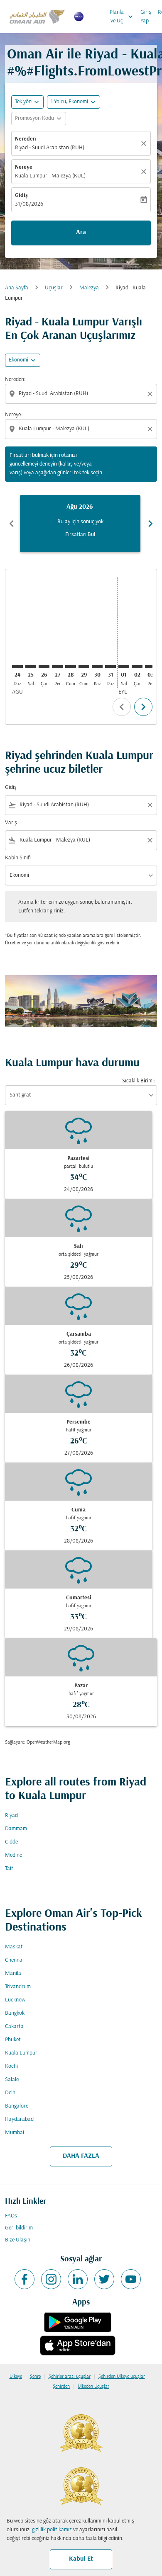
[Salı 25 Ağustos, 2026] (31, 667)
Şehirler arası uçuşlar (70, 2377)
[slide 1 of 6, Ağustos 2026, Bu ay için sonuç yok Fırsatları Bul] (80, 524)
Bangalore (17, 2106)
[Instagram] (51, 2279)
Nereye (24, 167)
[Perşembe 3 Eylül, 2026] (150, 667)
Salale (12, 2080)
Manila (13, 1973)
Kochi (11, 2066)
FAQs (11, 2216)
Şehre (35, 2377)
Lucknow (15, 2000)
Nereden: (15, 380)
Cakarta (14, 2027)
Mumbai (15, 2133)
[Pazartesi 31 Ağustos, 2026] (110, 667)
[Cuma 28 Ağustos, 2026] (71, 667)
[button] (74, 102)
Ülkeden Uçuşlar (93, 2387)
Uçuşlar (54, 288)
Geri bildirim (19, 2228)
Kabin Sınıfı (18, 858)
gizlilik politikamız (52, 2530)
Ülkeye (16, 2377)
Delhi (11, 2093)
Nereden (26, 139)
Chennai (14, 1960)
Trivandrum (18, 1987)
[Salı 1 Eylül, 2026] (124, 667)
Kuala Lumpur (21, 2053)
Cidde (11, 1842)
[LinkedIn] (78, 2279)
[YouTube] (131, 2279)
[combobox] (82, 394)
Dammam (16, 1829)
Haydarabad (19, 2119)
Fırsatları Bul (80, 535)
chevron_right (150, 524)
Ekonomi (18, 360)
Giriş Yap (146, 17)
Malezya (89, 288)
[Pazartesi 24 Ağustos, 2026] (17, 667)
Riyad (11, 1816)
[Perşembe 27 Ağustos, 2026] (57, 667)
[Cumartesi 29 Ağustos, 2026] (84, 667)
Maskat (14, 1947)
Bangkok (15, 2013)
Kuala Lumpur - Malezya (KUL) (50, 176)
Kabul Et (81, 2559)
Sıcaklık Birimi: (139, 1081)
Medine (13, 1855)
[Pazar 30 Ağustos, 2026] (97, 667)
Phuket (13, 2040)
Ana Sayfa (17, 288)
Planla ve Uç (122, 17)
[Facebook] (25, 2279)
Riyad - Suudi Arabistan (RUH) (50, 148)
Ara (81, 233)
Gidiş (21, 195)
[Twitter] (104, 2279)
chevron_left (12, 524)
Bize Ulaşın (18, 2240)
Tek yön (23, 102)
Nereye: (13, 415)
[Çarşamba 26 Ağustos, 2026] (44, 667)
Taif (9, 1869)
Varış (11, 823)
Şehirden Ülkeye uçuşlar (122, 2377)
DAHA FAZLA (81, 2156)
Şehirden (61, 2387)
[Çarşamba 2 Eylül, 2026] (137, 667)
